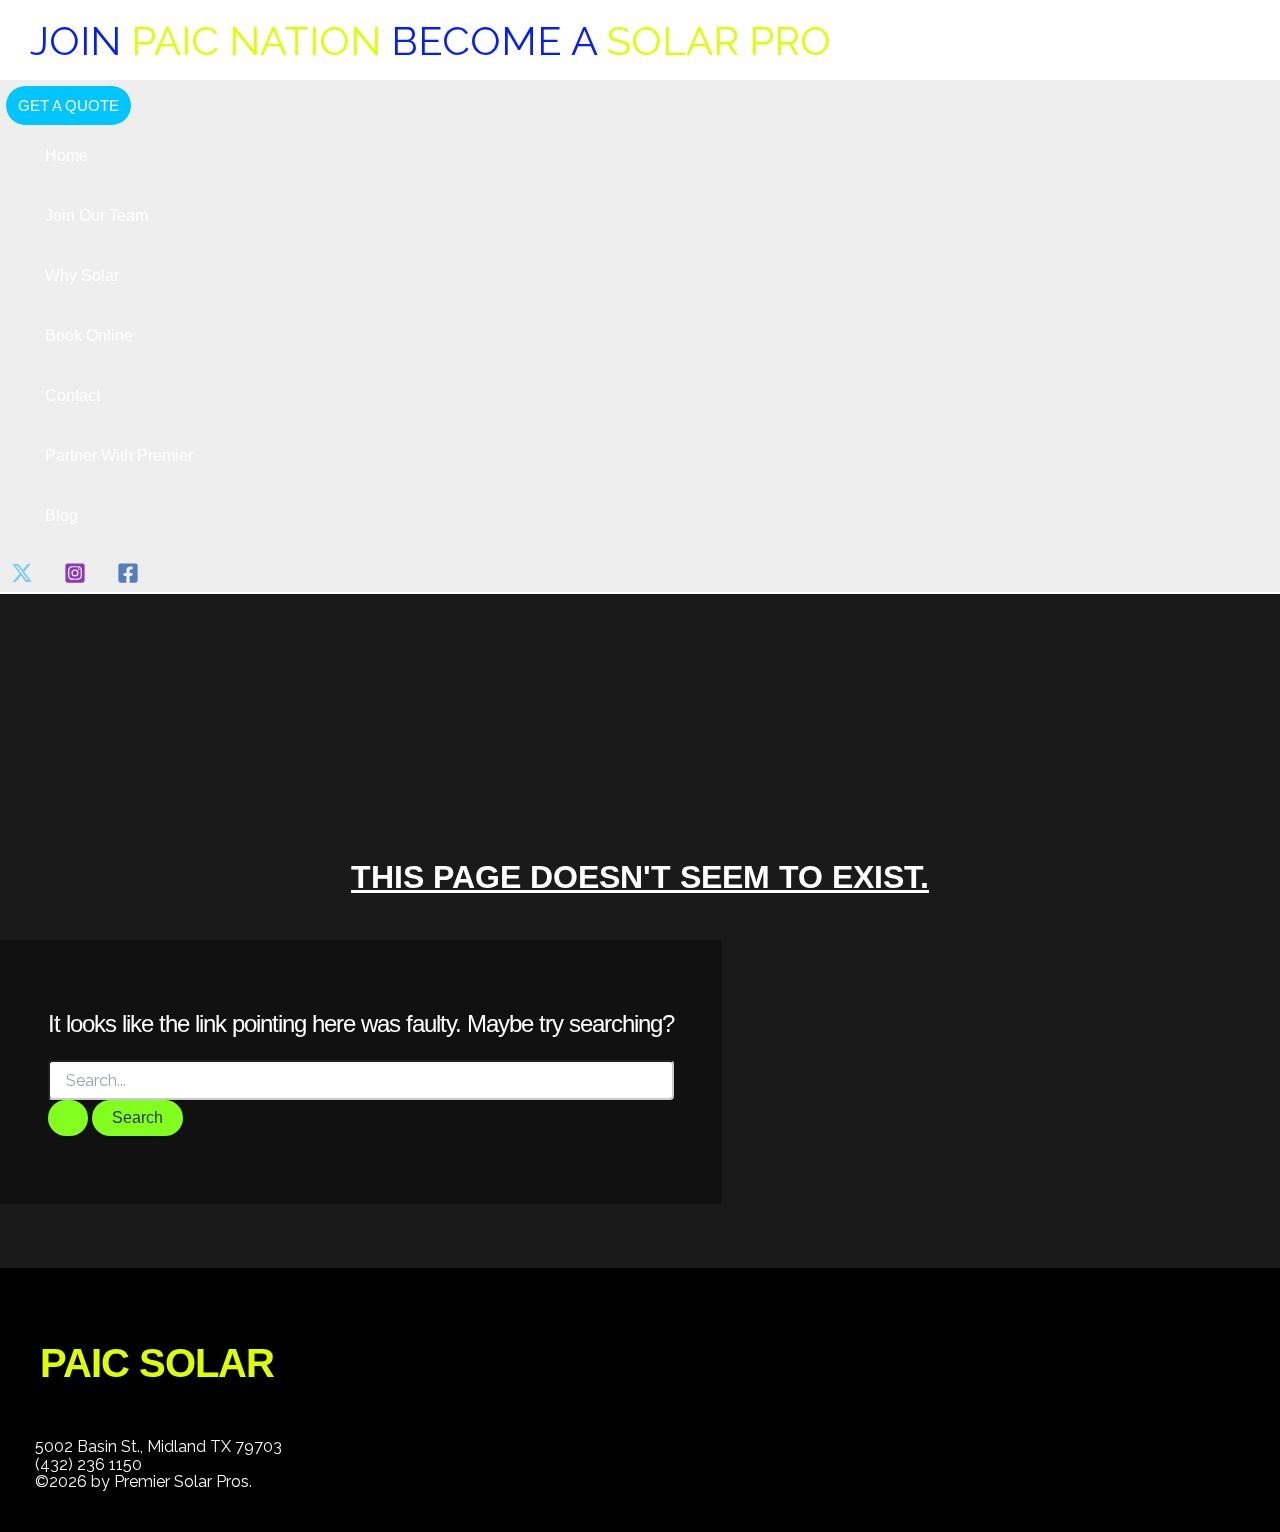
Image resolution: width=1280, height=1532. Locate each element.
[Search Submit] (68, 1118)
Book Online (89, 335)
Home (66, 155)
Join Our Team (96, 215)
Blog (61, 515)
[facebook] (131, 578)
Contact (72, 395)
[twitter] (25, 578)
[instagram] (78, 578)
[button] (68, 105)
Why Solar (82, 275)
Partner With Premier (119, 455)
